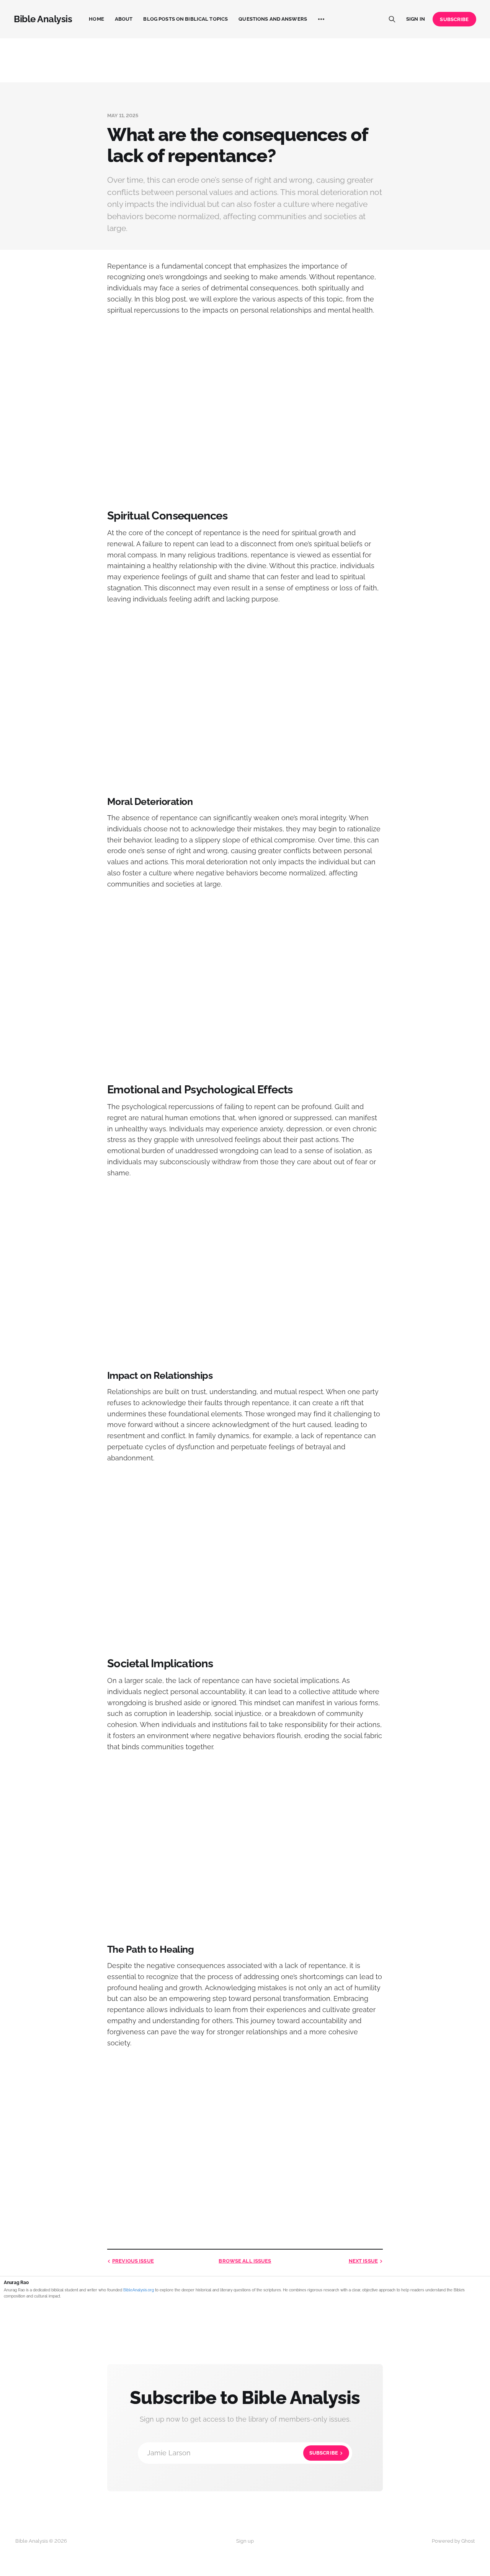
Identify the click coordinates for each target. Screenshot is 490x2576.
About (124, 19)
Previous (133, 2261)
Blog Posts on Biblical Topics (185, 19)
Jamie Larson (243, 2453)
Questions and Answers (273, 19)
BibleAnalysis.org (139, 2290)
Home (96, 19)
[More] (321, 19)
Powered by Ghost (453, 2541)
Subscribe (454, 19)
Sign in (416, 19)
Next (363, 2261)
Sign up (245, 2541)
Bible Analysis (43, 19)
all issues (245, 2261)
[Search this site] (392, 19)
